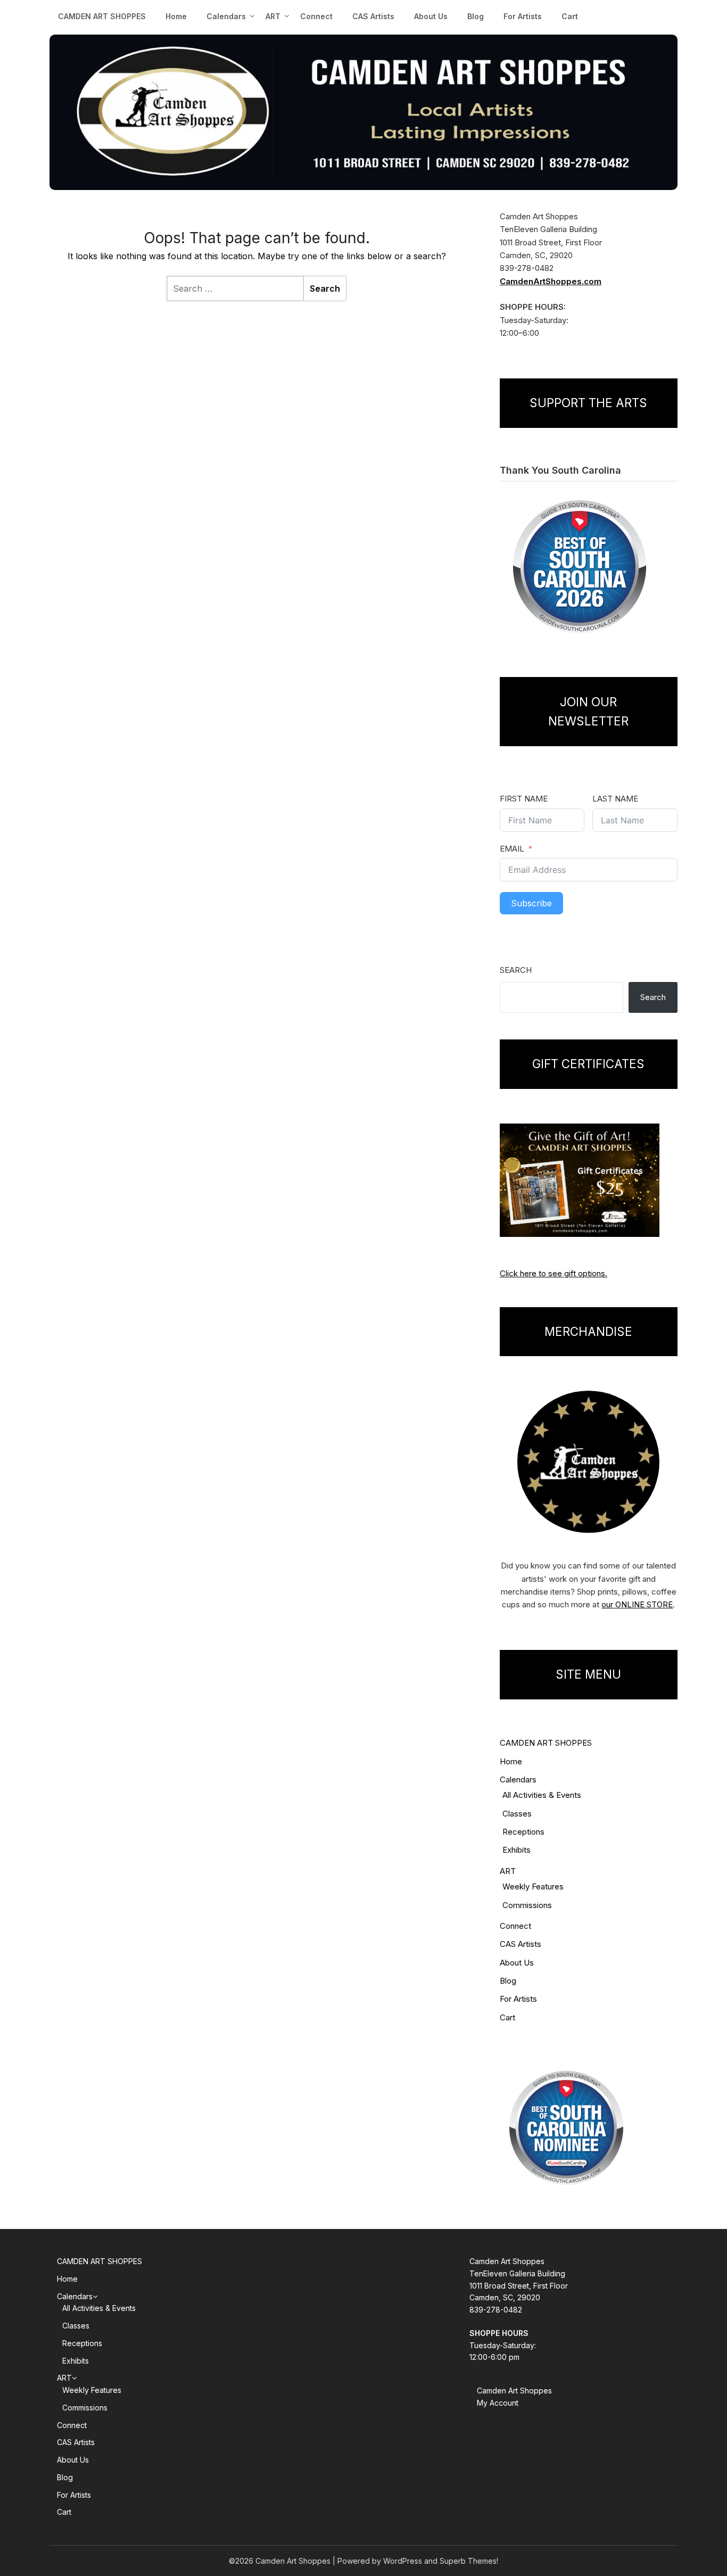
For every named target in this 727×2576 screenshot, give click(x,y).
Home (176, 16)
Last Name (615, 799)
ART (508, 1871)
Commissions (527, 1905)
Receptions (523, 1832)
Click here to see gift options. (553, 1273)
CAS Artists (373, 16)
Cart (570, 16)
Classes (517, 1814)
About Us (431, 16)
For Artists (523, 16)
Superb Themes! (469, 2561)
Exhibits (517, 1850)
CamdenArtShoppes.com (551, 281)
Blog (476, 16)
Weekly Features (533, 1886)
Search (516, 970)
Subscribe (531, 903)
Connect (316, 16)
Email (512, 849)
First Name (524, 799)
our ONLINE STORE (637, 1604)
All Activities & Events (542, 1795)
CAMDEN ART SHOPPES (102, 16)
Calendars (226, 16)
